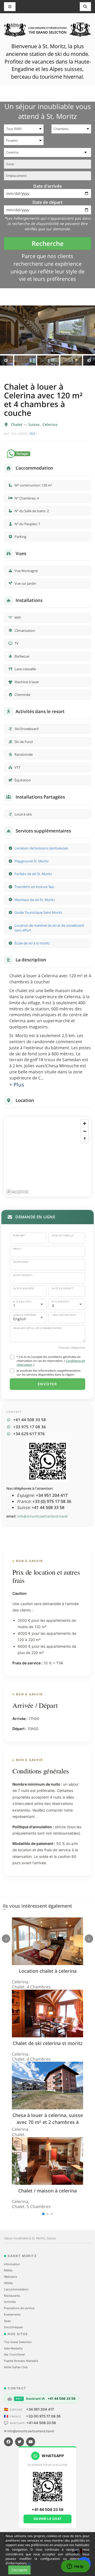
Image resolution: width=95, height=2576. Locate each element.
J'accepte (19, 2570)
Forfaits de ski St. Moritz (33, 874)
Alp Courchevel (14, 2354)
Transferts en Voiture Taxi (34, 887)
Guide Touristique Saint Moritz (38, 912)
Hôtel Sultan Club (16, 2367)
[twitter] (20, 2442)
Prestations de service (19, 2308)
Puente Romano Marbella (21, 2361)
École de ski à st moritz (32, 943)
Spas (7, 2321)
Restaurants (12, 2296)
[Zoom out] (85, 1131)
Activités (10, 2302)
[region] (47, 1157)
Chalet (17, 424)
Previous (6, 361)
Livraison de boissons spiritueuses (41, 848)
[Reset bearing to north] (85, 1139)
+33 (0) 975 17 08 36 (43, 2416)
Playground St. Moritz (32, 861)
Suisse (34, 424)
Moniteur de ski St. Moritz (35, 900)
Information (12, 2264)
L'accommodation (16, 2289)
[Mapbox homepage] (17, 1192)
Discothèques (13, 2327)
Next (89, 361)
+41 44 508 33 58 (41, 2423)
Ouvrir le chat (48, 2519)
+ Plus (17, 1085)
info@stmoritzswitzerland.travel (42, 1516)
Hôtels (8, 2283)
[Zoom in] (85, 1123)
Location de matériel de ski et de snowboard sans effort (49, 928)
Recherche (48, 243)
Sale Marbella (13, 2348)
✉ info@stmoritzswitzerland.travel (29, 2431)
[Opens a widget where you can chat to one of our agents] (75, 2567)
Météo (8, 2270)
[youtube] (31, 2442)
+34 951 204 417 (40, 2409)
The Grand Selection (18, 2342)
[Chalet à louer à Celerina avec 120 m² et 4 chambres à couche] (47, 330)
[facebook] (8, 2442)
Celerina (50, 424)
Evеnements (12, 2314)
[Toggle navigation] (85, 7)
